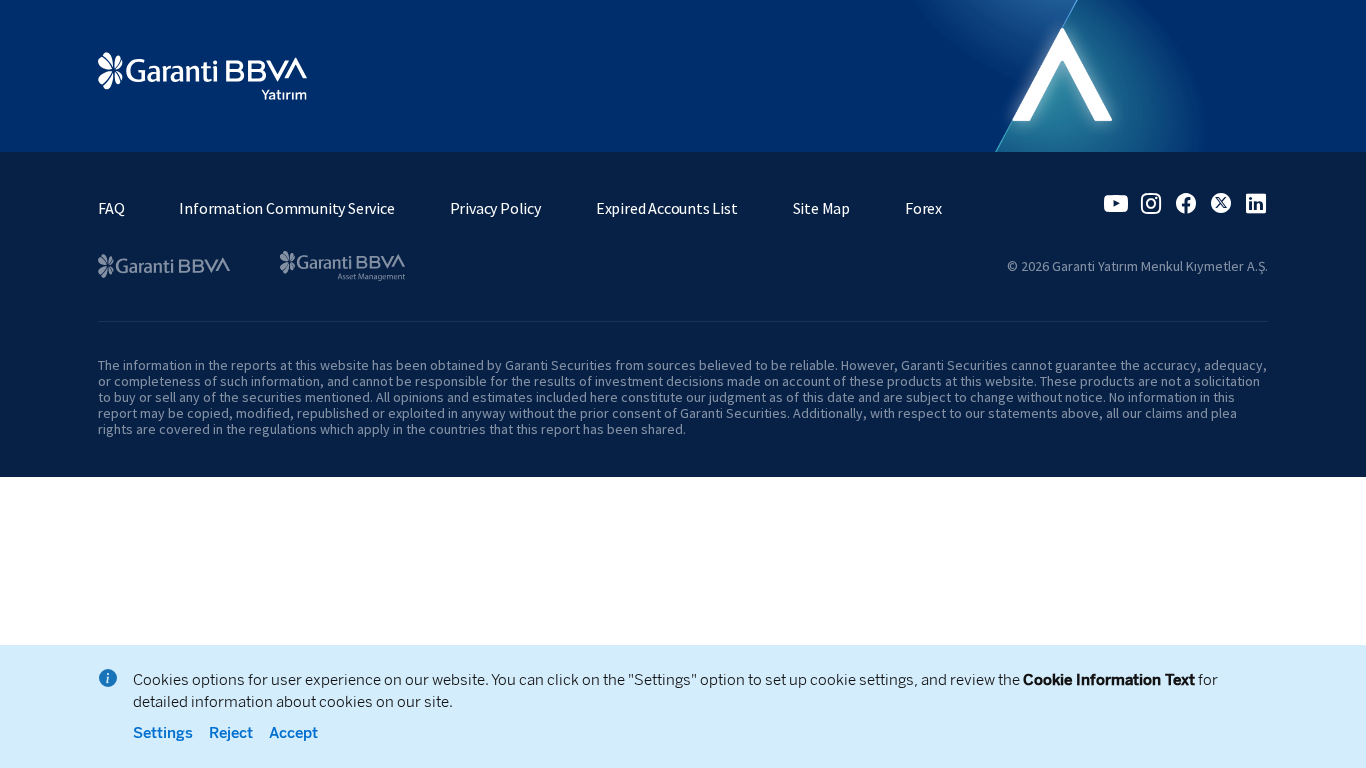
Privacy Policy (495, 208)
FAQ (111, 208)
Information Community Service (286, 208)
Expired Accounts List (667, 208)
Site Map (821, 208)
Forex (923, 208)
